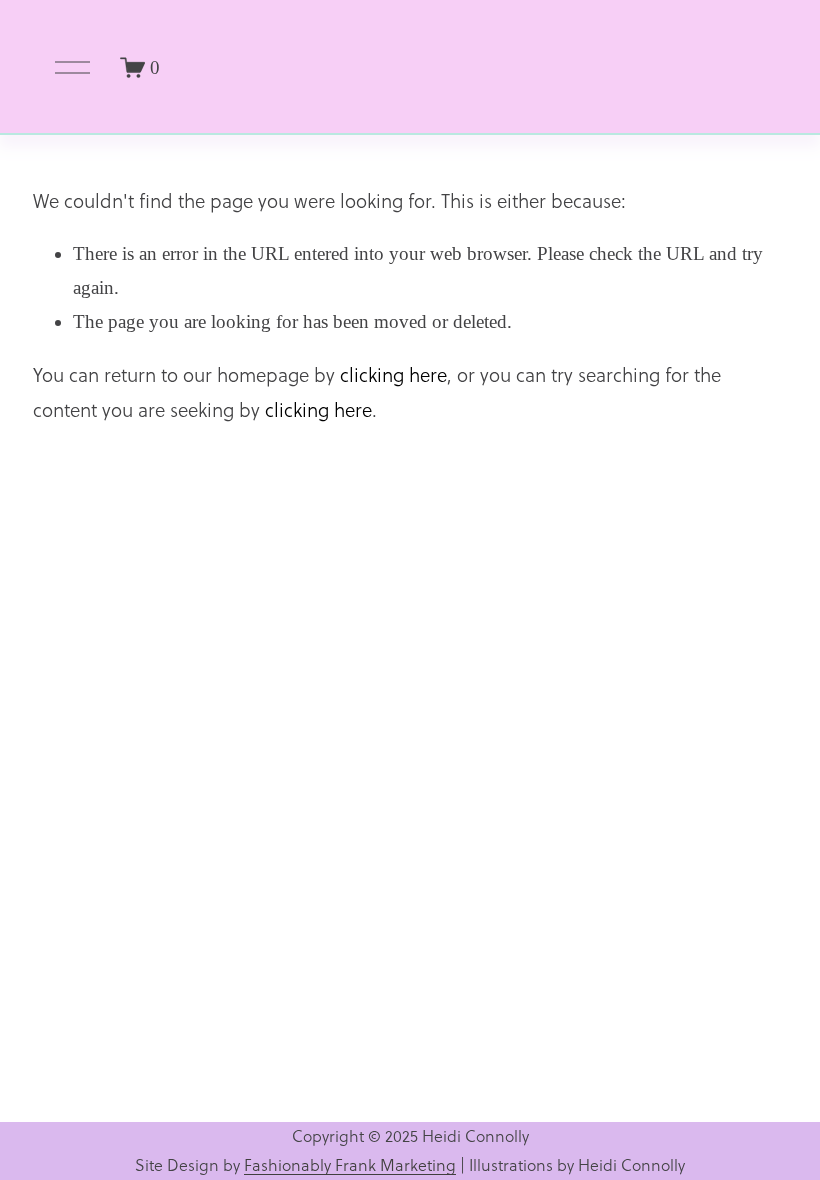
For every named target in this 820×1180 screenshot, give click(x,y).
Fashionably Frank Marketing (350, 1165)
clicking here (393, 375)
